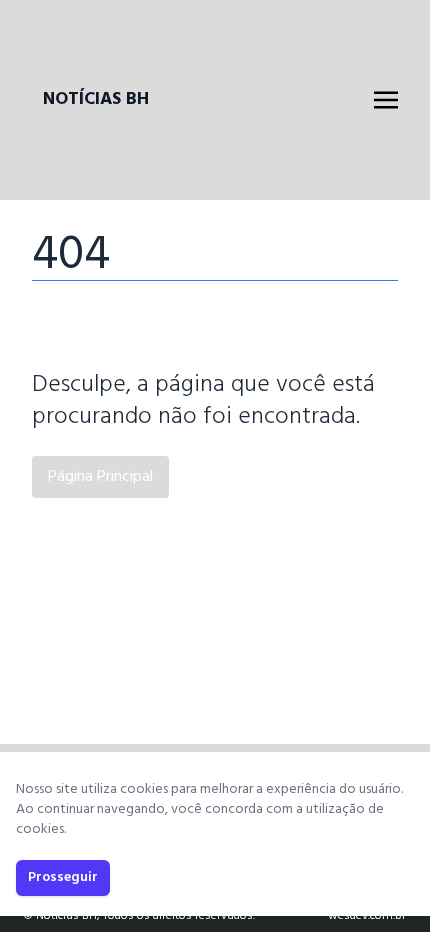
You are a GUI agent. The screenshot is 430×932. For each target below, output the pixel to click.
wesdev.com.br (367, 916)
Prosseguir (63, 877)
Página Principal (100, 477)
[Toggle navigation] (386, 100)
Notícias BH (96, 100)
